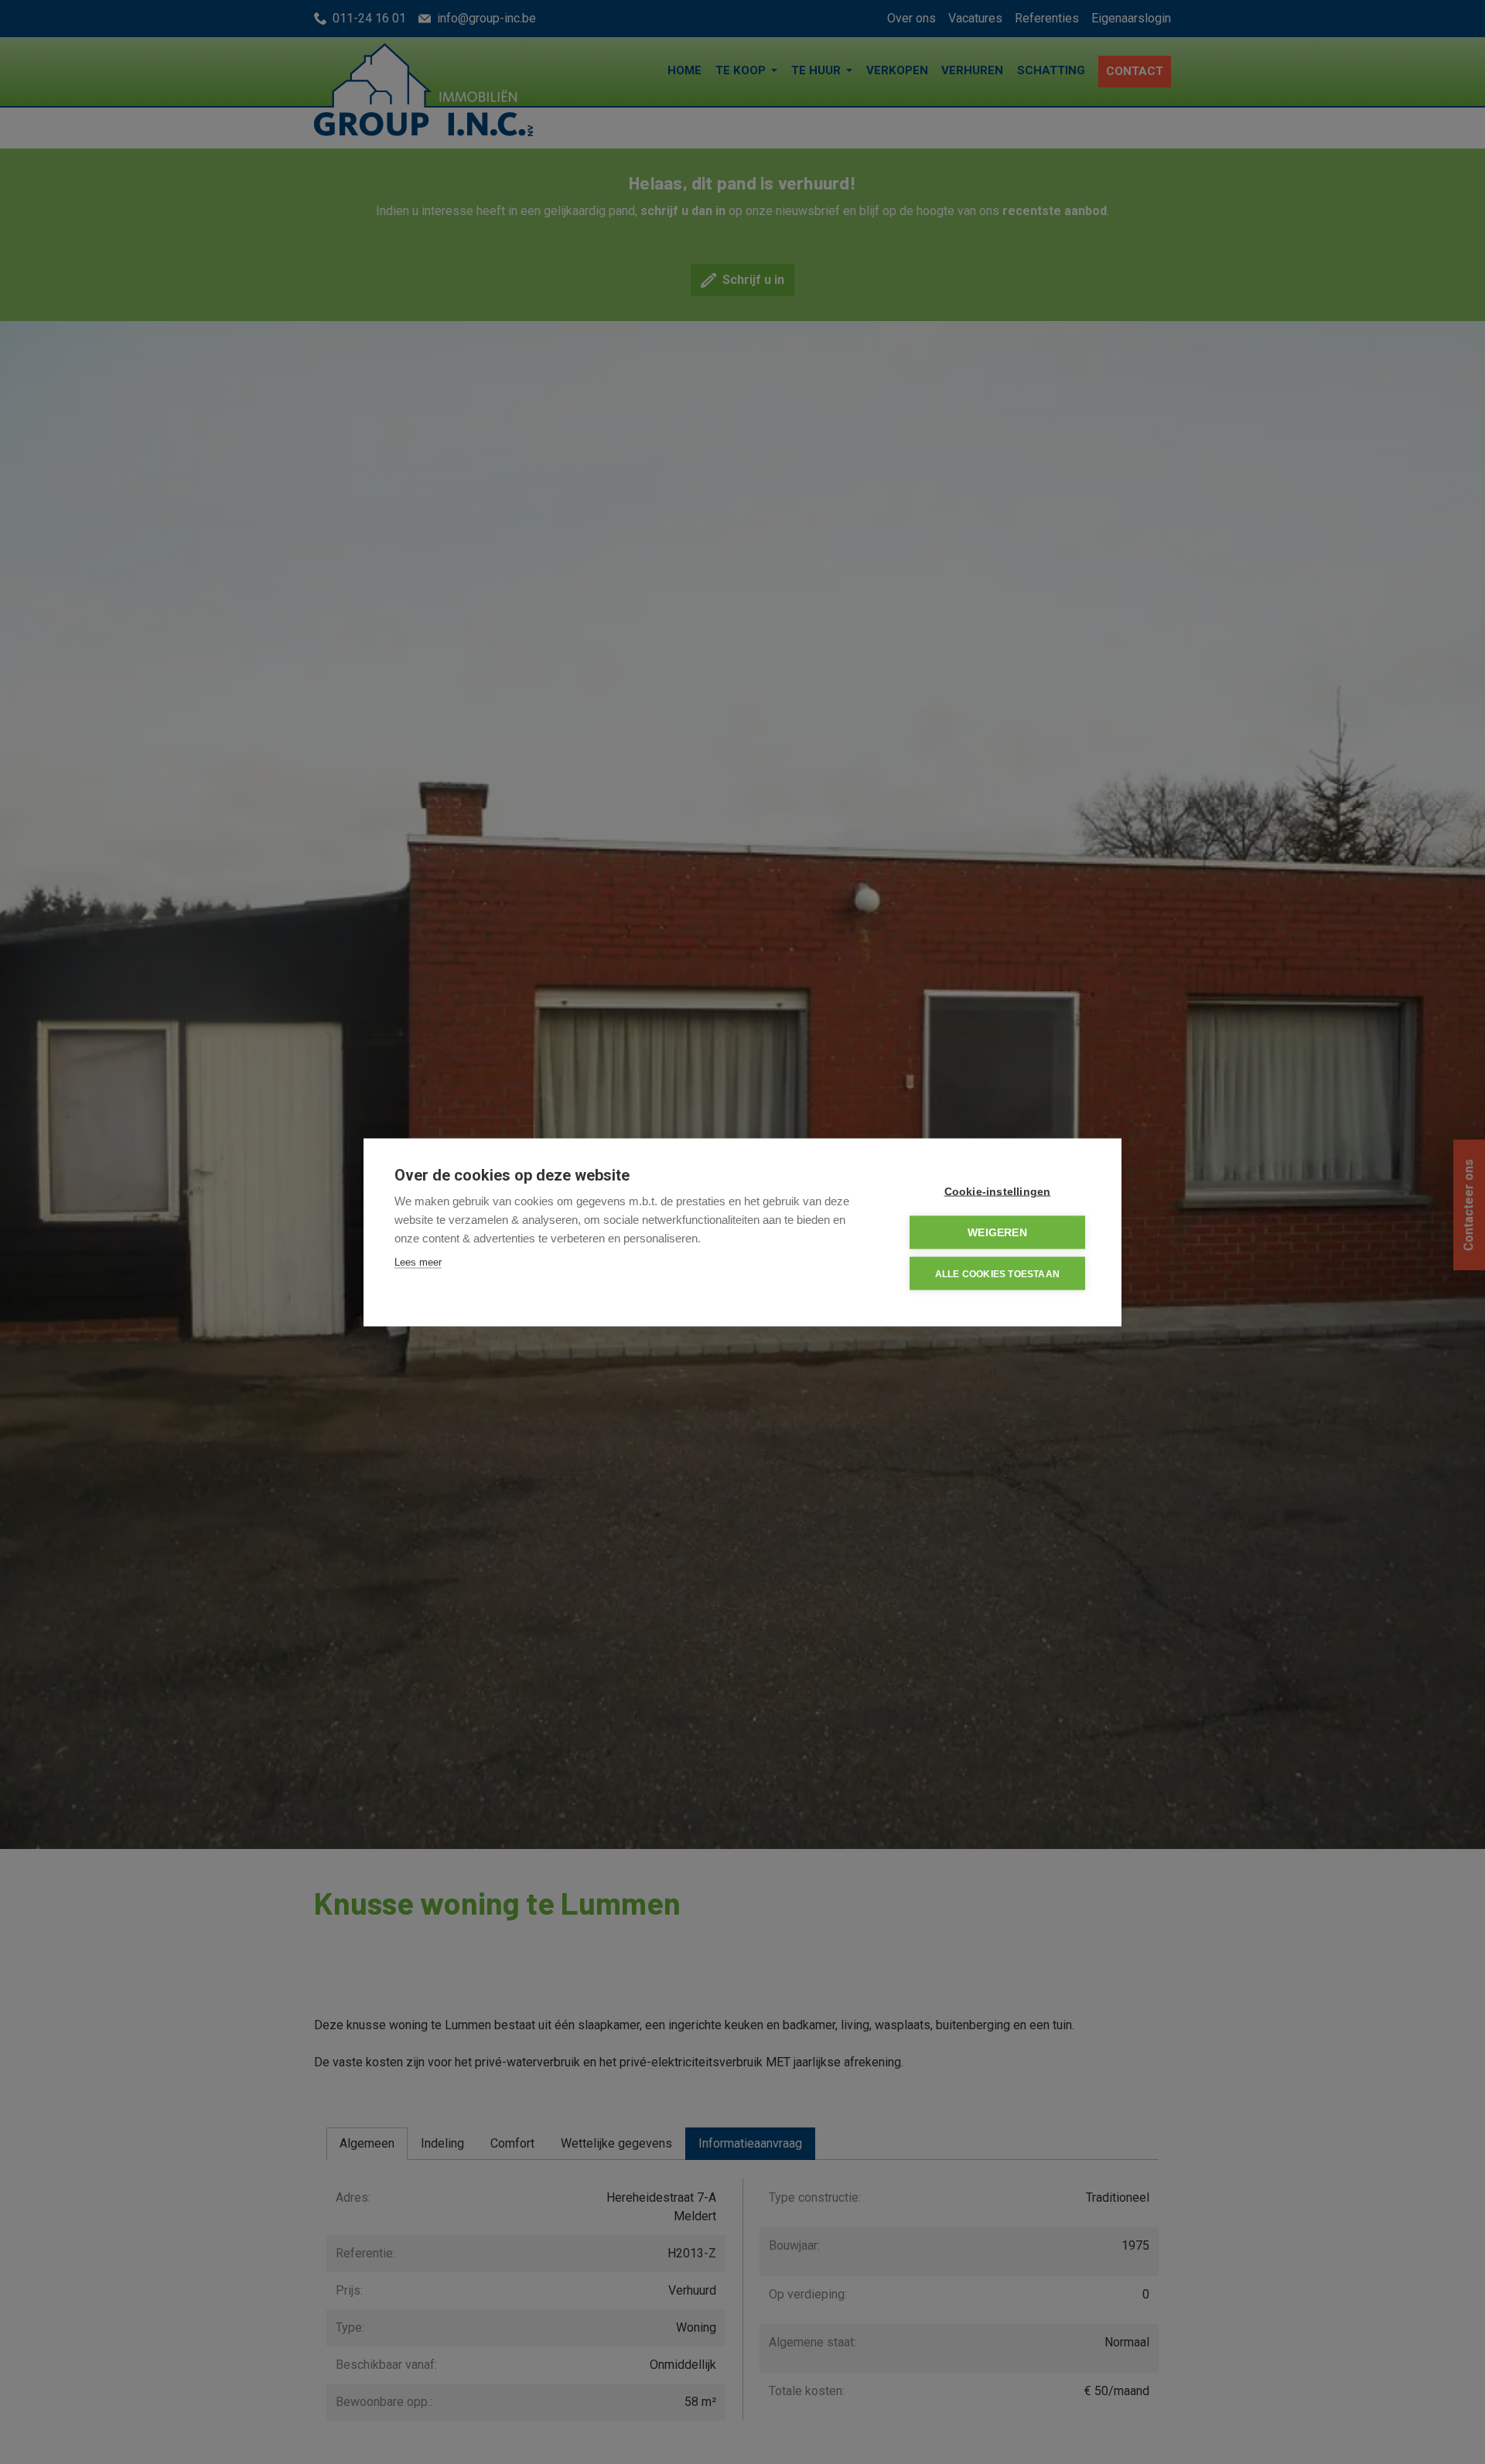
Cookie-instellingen (998, 1191)
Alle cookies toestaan (997, 1273)
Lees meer (418, 1261)
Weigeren (997, 1232)
